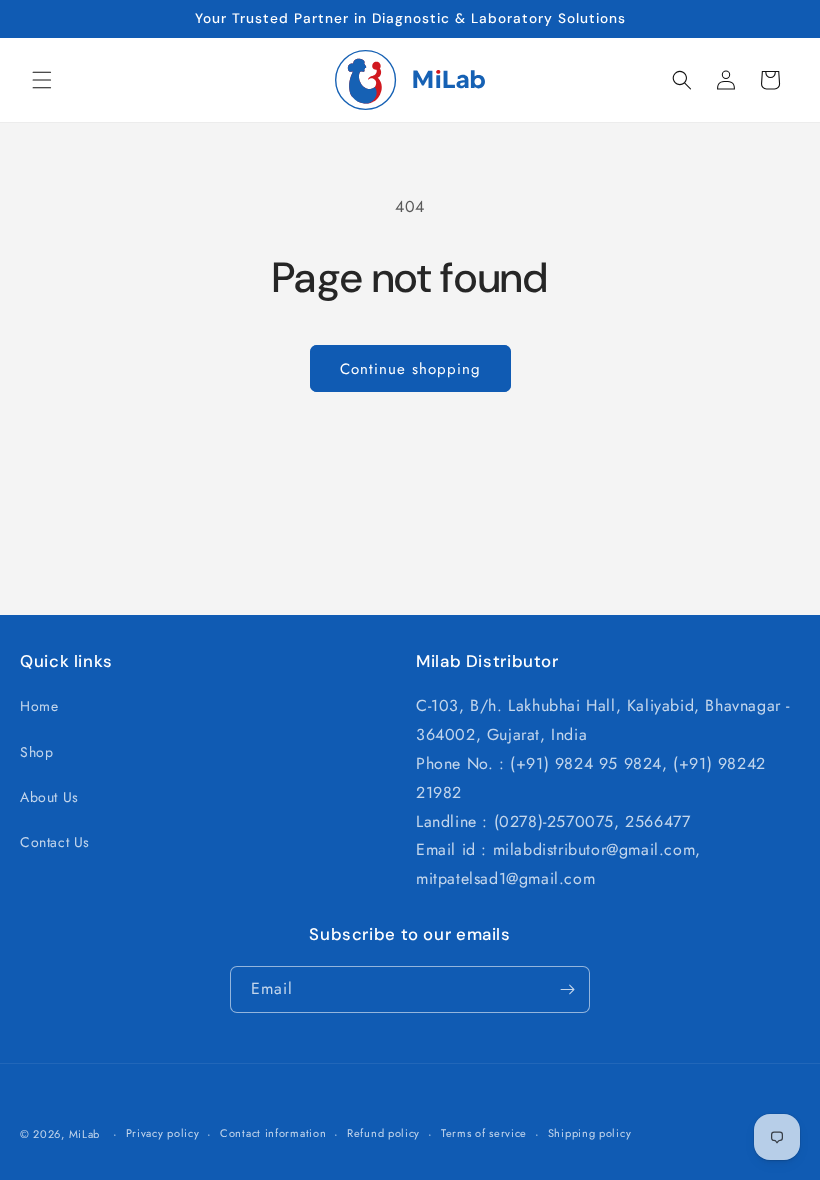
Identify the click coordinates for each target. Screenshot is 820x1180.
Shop (36, 752)
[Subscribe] (567, 989)
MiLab (85, 1134)
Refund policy (383, 1133)
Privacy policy (163, 1133)
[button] (42, 80)
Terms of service (484, 1133)
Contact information (273, 1133)
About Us (49, 797)
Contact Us (55, 842)
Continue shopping (410, 369)
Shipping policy (590, 1133)
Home (39, 706)
